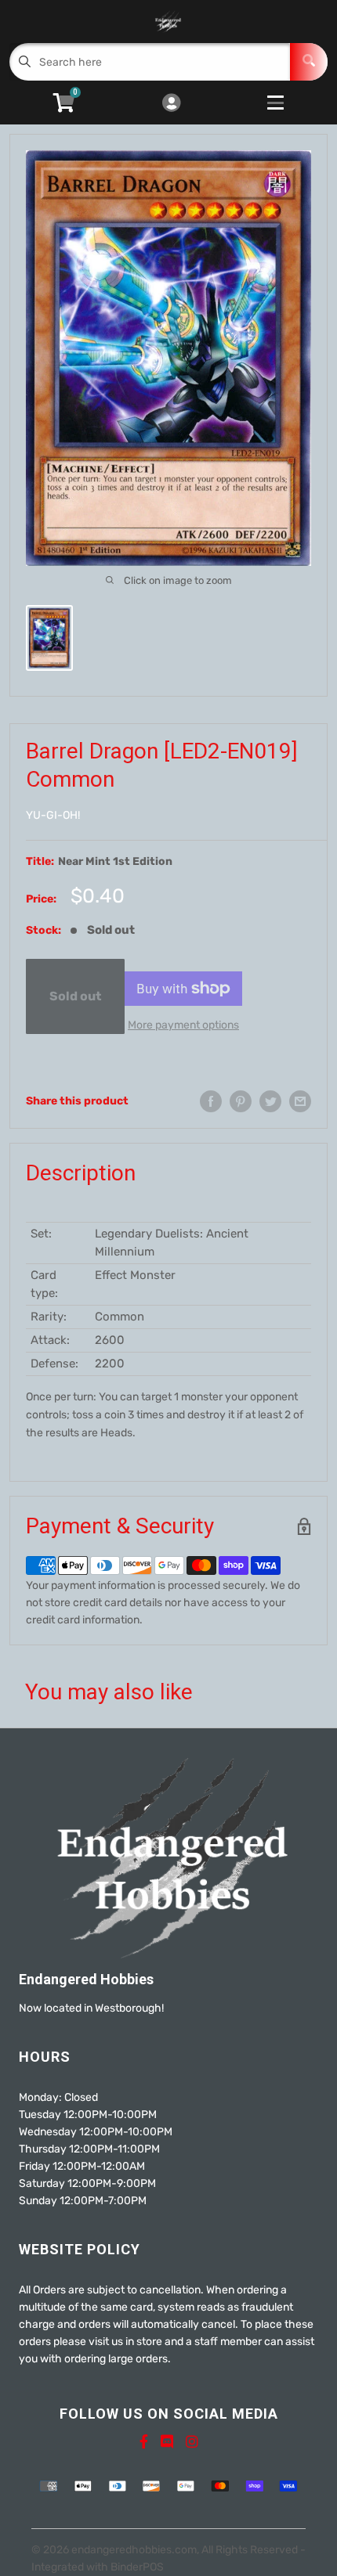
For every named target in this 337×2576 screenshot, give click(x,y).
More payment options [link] (183, 1025)
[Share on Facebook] (211, 1101)
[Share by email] (300, 1101)
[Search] (309, 62)
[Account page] (171, 104)
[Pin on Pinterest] (241, 1101)
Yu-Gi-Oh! (53, 815)
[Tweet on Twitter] (270, 1101)
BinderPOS (137, 2567)
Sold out (75, 996)
